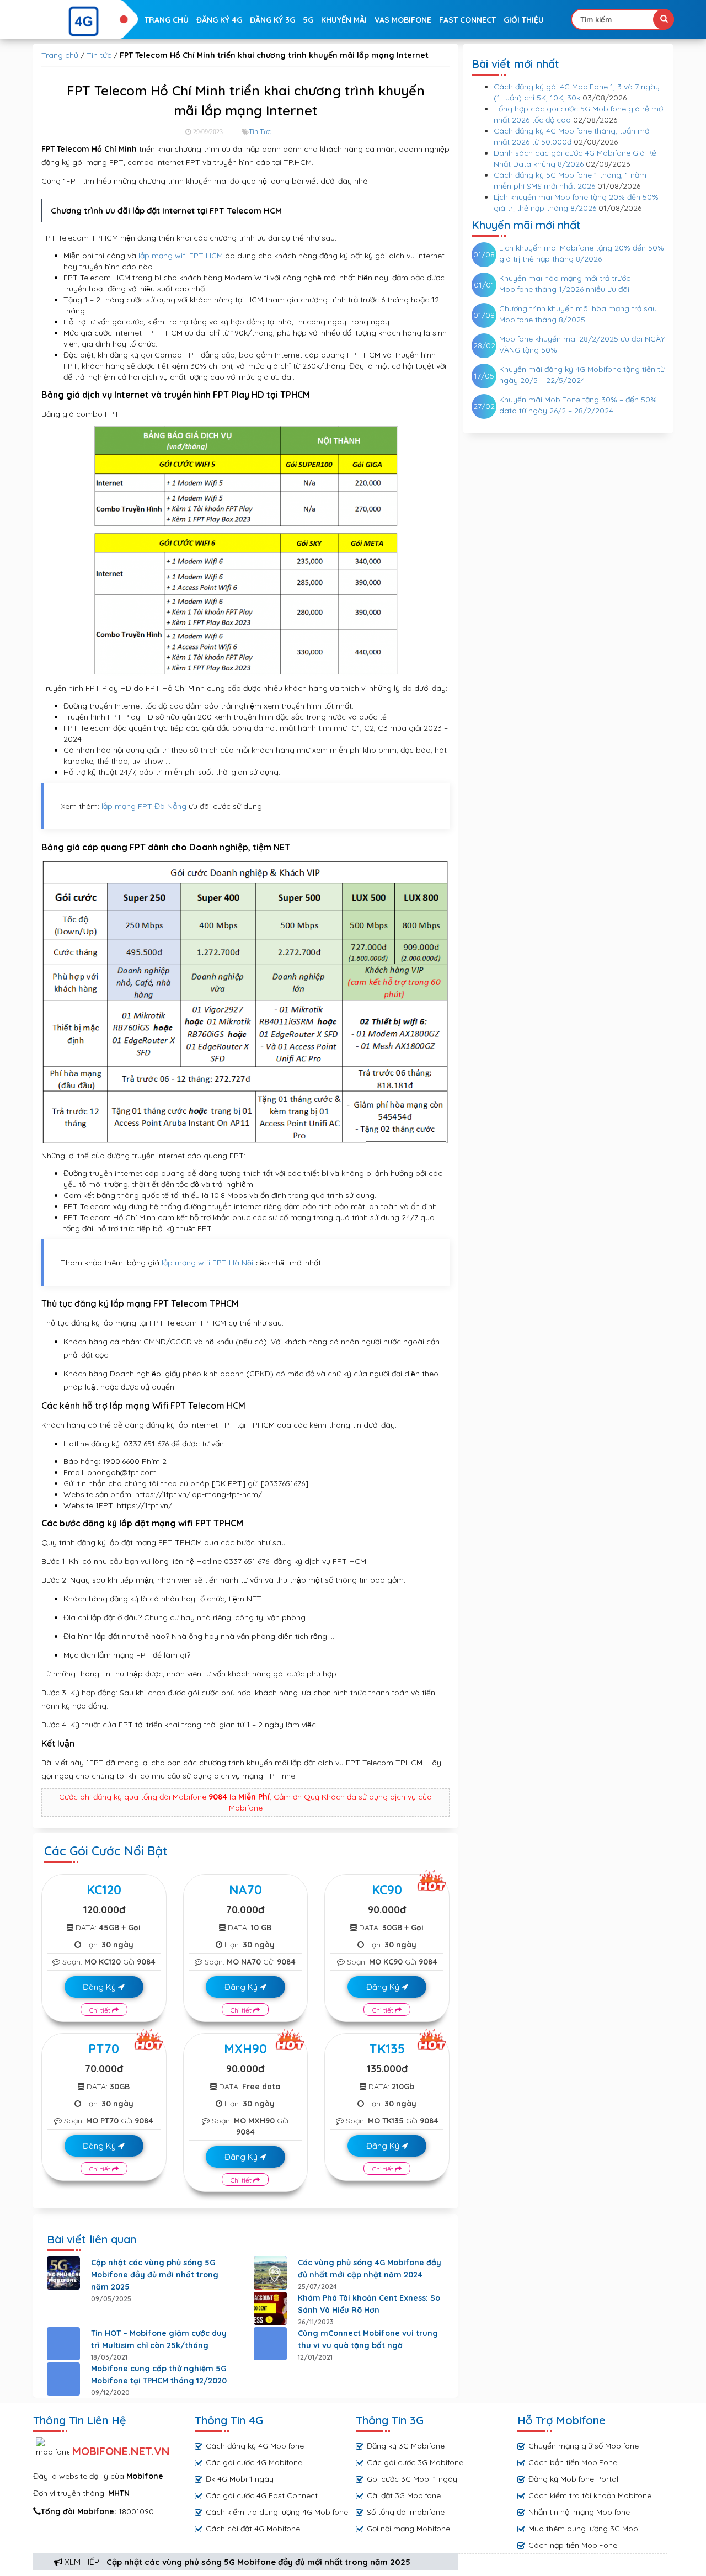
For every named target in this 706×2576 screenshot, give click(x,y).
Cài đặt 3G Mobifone (404, 2495)
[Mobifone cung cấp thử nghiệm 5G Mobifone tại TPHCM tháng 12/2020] (63, 2379)
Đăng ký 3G (272, 20)
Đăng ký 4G (219, 20)
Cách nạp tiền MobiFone (573, 2545)
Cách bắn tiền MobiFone (573, 2462)
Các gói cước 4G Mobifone (254, 2462)
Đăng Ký (100, 1987)
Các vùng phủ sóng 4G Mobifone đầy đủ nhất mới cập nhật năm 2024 (370, 2269)
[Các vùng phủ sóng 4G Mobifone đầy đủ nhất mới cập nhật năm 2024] (270, 2273)
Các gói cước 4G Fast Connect (262, 2495)
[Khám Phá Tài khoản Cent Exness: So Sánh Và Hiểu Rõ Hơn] (270, 2308)
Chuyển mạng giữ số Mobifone (584, 2446)
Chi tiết (101, 2010)
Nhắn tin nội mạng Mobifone (579, 2512)
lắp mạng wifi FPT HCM (181, 256)
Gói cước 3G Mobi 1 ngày (412, 2479)
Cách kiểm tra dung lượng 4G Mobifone (277, 2512)
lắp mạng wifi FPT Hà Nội (207, 1263)
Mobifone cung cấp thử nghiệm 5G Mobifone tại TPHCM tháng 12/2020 (159, 2375)
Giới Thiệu (524, 20)
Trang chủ (167, 20)
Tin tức (99, 55)
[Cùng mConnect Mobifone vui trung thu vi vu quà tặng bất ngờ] (270, 2344)
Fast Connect (467, 20)
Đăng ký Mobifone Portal (573, 2479)
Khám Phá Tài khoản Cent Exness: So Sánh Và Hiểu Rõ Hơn (369, 2304)
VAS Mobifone (403, 20)
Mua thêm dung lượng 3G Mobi (584, 2529)
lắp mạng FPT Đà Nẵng (144, 806)
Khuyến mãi (344, 20)
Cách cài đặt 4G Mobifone (253, 2529)
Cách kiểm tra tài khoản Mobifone (590, 2495)
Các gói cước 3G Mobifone (415, 2462)
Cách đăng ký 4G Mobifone (255, 2446)
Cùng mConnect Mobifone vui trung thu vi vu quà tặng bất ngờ (368, 2339)
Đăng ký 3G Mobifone (406, 2446)
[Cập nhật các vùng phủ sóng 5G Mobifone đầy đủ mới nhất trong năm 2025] (63, 2273)
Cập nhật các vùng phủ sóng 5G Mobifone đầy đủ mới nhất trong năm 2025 (258, 2562)
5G (308, 20)
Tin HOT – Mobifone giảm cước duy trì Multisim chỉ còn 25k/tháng (159, 2339)
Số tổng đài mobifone (406, 2512)
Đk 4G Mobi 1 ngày (240, 2479)
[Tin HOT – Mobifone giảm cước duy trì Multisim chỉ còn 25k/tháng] (63, 2344)
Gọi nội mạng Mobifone (408, 2529)
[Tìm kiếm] (664, 19)
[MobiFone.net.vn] (84, 22)
